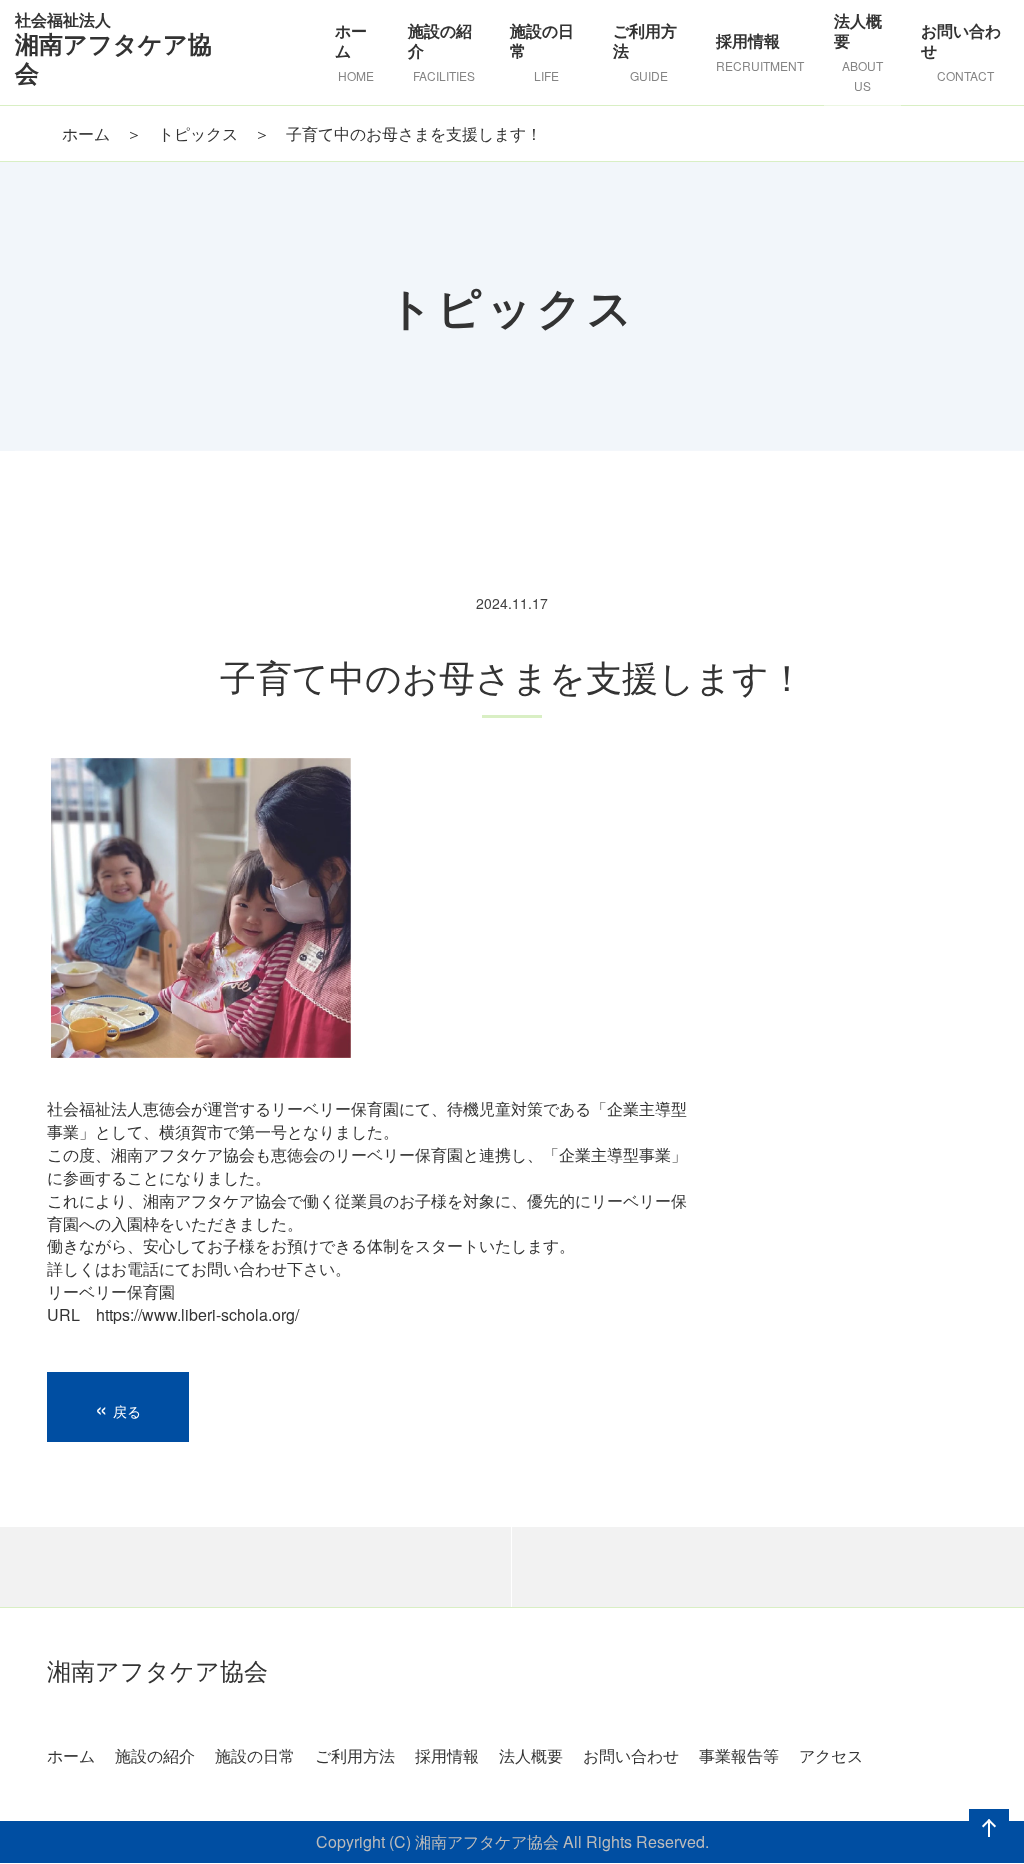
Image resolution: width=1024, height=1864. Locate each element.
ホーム (86, 133)
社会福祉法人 (113, 47)
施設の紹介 (155, 1755)
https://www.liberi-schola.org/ (197, 1314)
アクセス (831, 1755)
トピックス (198, 133)
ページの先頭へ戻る (985, 1848)
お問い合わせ (631, 1755)
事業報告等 (739, 1755)
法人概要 (531, 1755)
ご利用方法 (355, 1755)
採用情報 (447, 1755)
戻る (118, 1407)
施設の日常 (255, 1755)
